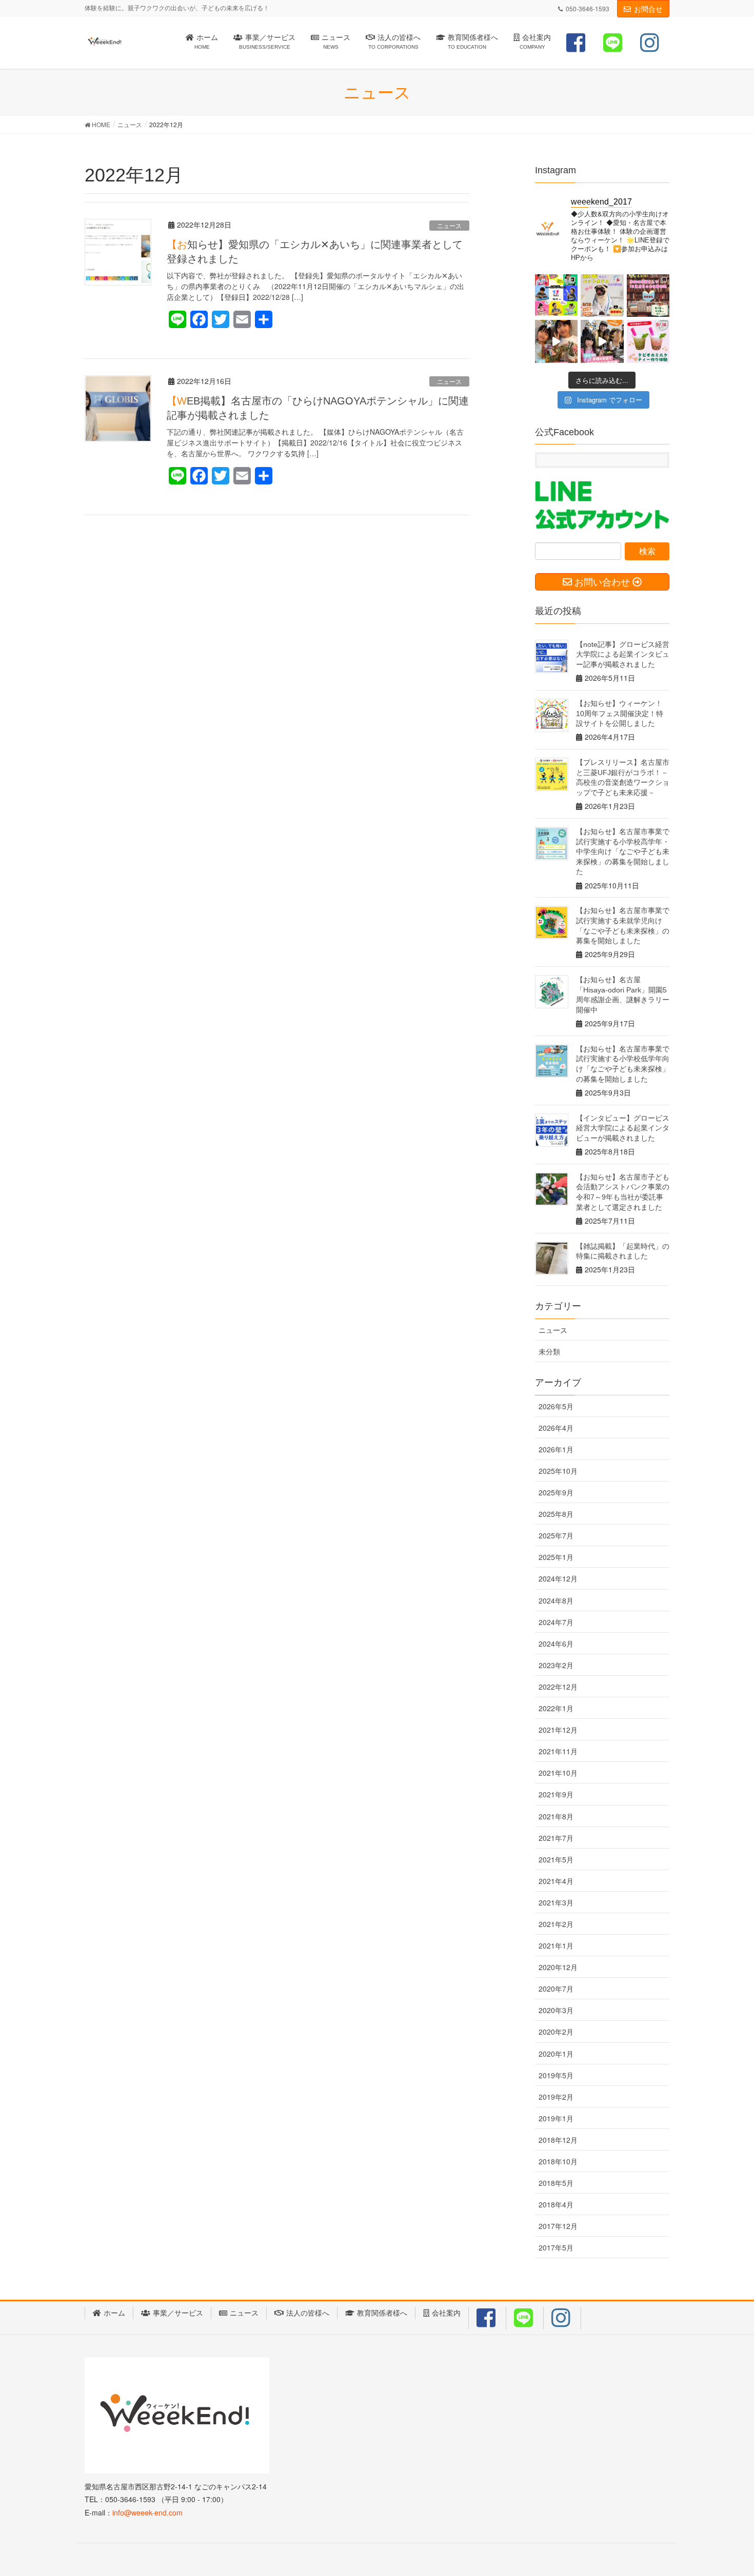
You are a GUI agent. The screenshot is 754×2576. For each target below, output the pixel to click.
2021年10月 (558, 1773)
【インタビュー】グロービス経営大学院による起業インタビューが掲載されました (623, 1128)
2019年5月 (556, 2075)
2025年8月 (556, 1514)
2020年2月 (556, 2032)
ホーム (114, 2313)
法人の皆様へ (308, 2313)
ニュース (449, 225)
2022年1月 (556, 1708)
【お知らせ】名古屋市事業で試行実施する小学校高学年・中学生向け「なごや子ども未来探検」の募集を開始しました (623, 851)
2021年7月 (556, 1838)
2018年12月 (558, 2140)
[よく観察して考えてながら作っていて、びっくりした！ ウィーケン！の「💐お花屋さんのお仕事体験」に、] (557, 341)
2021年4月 (556, 1881)
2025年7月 (556, 1535)
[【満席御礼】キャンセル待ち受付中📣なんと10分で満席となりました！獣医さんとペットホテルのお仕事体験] (602, 296)
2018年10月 (558, 2161)
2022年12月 (558, 1687)
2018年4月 (556, 2204)
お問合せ (648, 9)
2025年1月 (556, 1557)
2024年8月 (556, 1600)
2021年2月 (556, 1924)
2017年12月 (558, 2226)
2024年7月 (556, 1622)
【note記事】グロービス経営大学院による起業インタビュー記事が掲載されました (623, 654)
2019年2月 (556, 2097)
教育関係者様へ (382, 2313)
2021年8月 (556, 1816)
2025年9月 (556, 1492)
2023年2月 (556, 1665)
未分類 (549, 1351)
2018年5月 (556, 2183)
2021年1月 (556, 1945)
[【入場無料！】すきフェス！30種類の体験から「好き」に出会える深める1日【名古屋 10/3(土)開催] (557, 296)
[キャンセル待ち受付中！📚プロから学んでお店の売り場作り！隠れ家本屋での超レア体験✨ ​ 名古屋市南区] (648, 296)
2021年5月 (556, 1859)
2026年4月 (556, 1428)
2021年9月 (556, 1794)
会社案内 (446, 2313)
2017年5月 (556, 2247)
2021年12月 (558, 1730)
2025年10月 (558, 1471)
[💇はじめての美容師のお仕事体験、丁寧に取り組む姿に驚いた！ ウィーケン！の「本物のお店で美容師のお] (602, 341)
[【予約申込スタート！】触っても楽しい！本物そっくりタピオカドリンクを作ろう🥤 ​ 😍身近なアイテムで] (648, 341)
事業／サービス (178, 2313)
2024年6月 (556, 1644)
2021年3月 (556, 1902)
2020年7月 (556, 1989)
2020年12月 (558, 1967)
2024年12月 (558, 1578)
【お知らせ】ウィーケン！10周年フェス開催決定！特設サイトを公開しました (620, 713)
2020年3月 (556, 2010)
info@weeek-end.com (147, 2512)
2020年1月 (556, 2054)
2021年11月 (558, 1751)
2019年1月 (556, 2118)
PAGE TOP (727, 2489)
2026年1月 (556, 1449)
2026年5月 (556, 1406)
